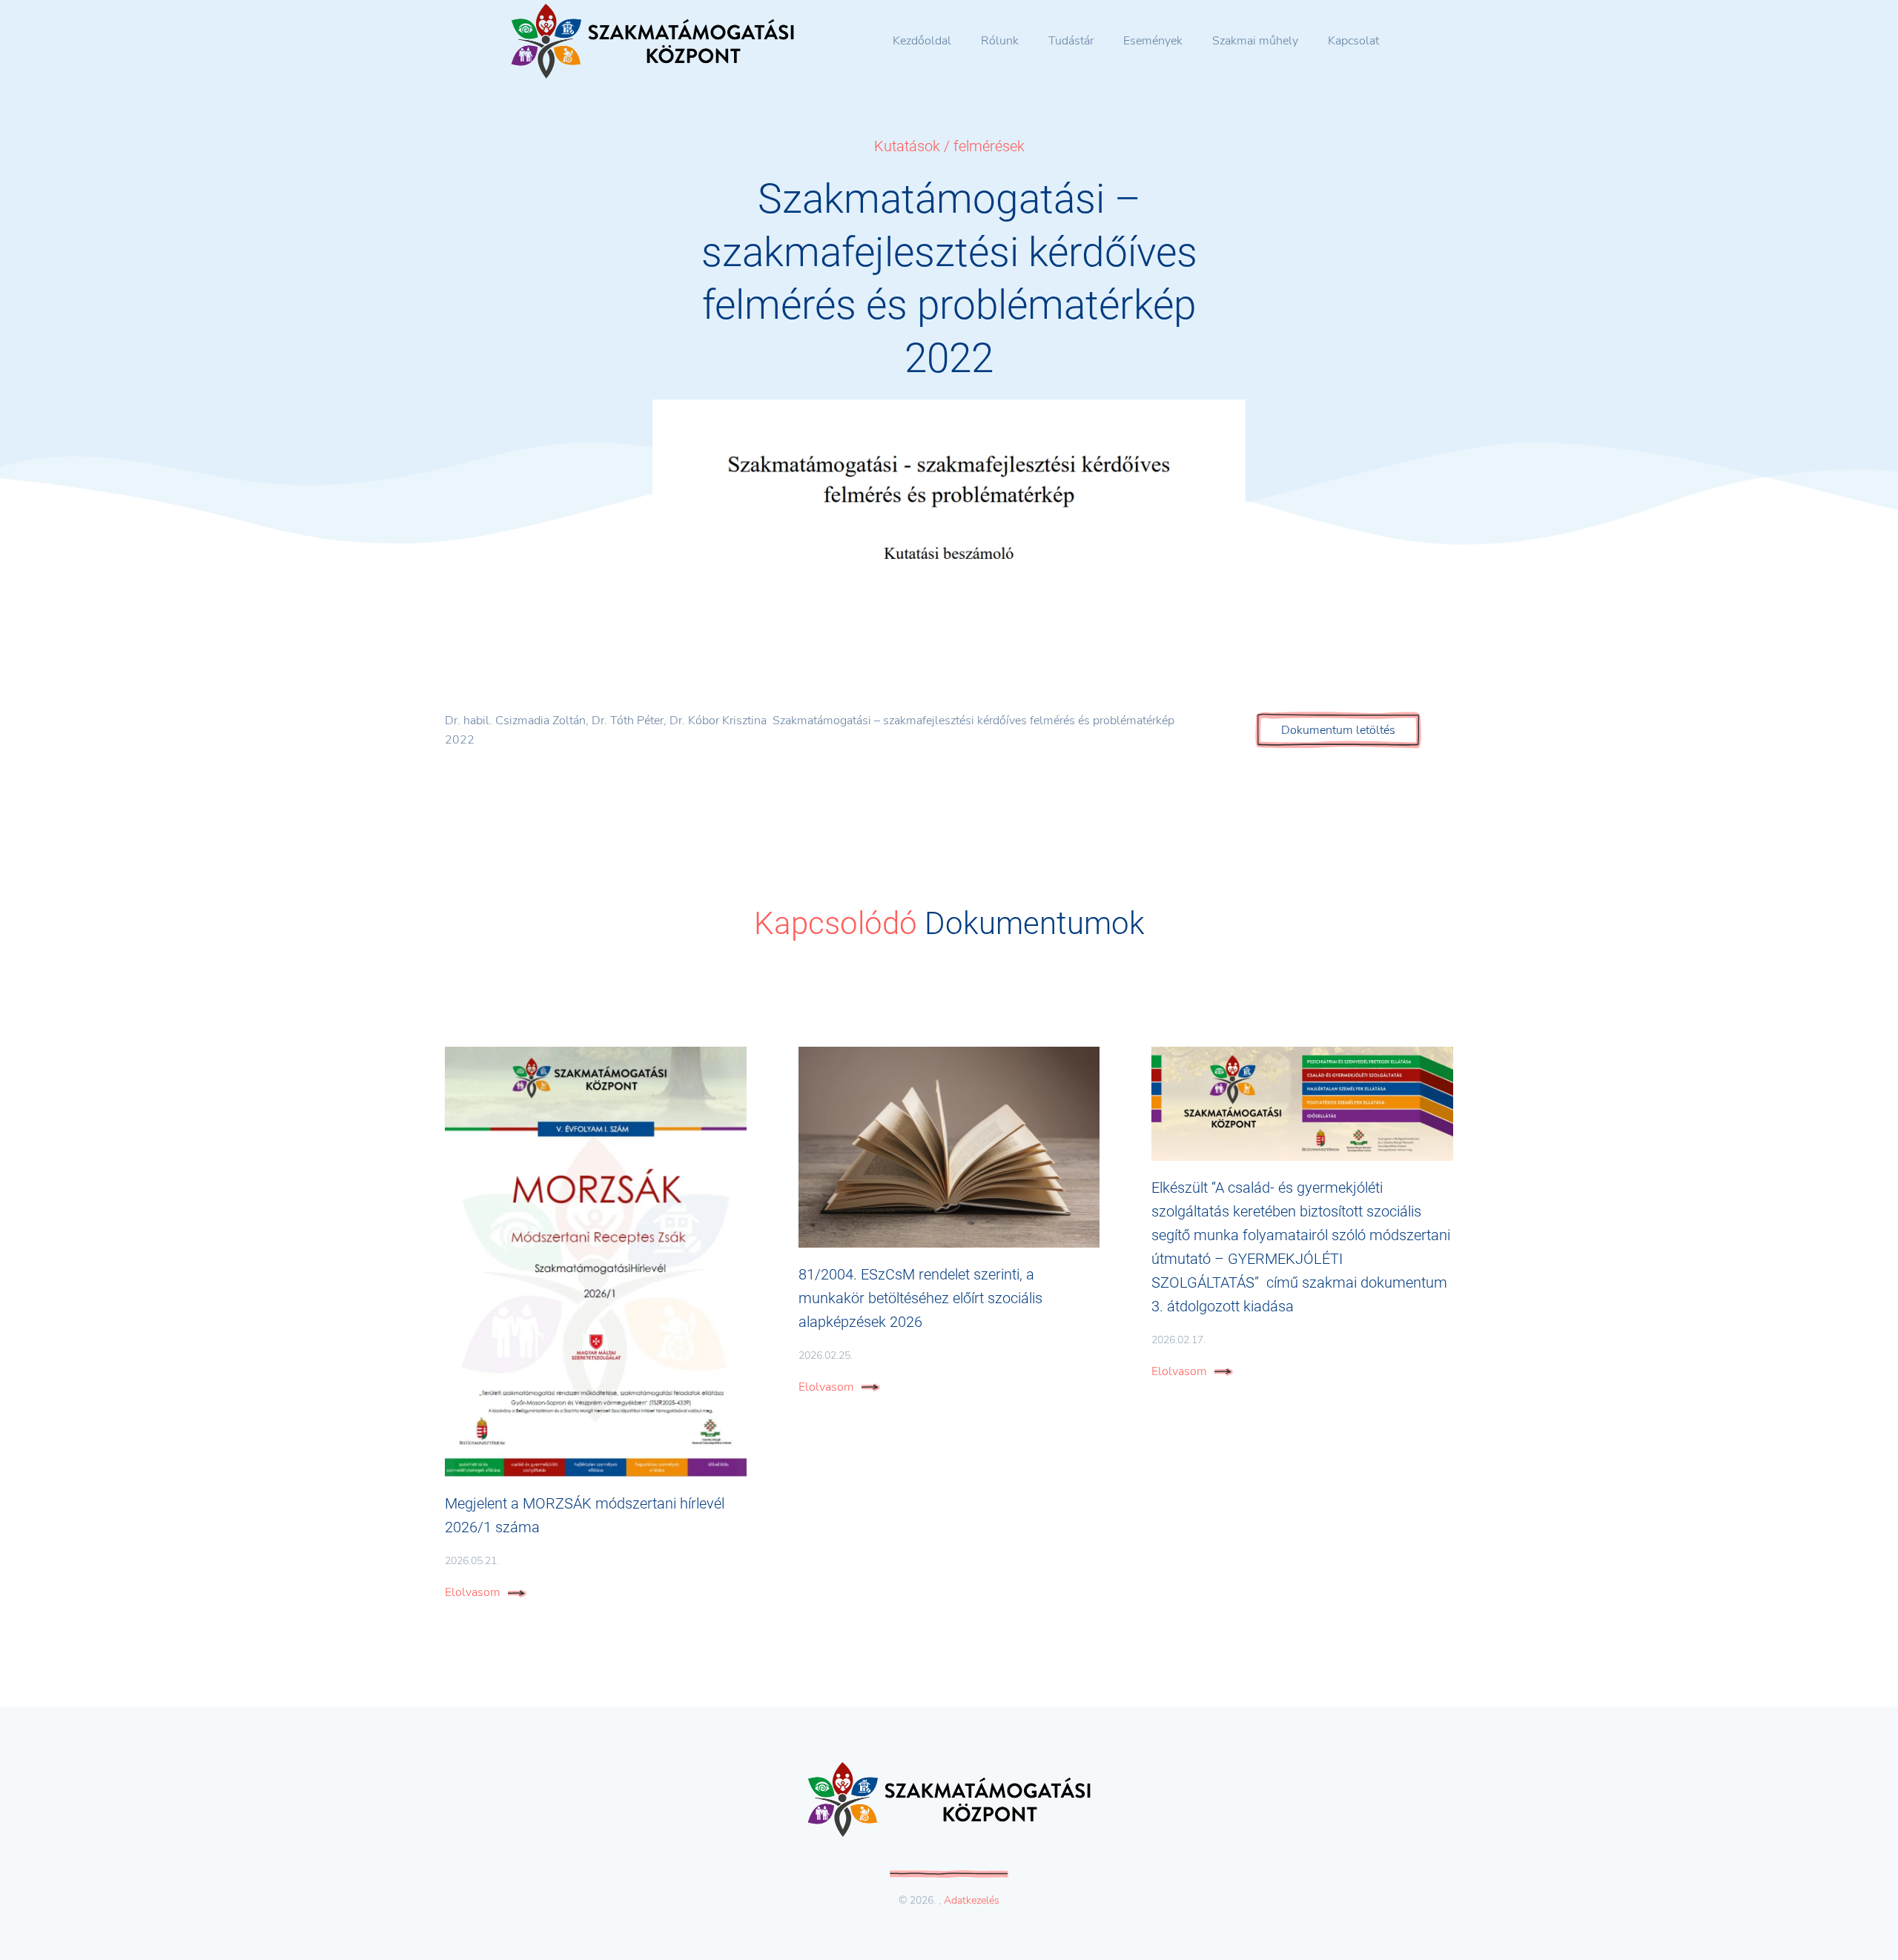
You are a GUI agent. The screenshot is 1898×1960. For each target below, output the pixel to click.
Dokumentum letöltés (1338, 730)
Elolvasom (473, 1592)
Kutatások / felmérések (949, 146)
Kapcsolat (1353, 41)
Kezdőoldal (922, 41)
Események (1153, 41)
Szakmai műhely (1255, 41)
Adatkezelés (972, 1900)
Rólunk (1000, 41)
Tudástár (1071, 41)
